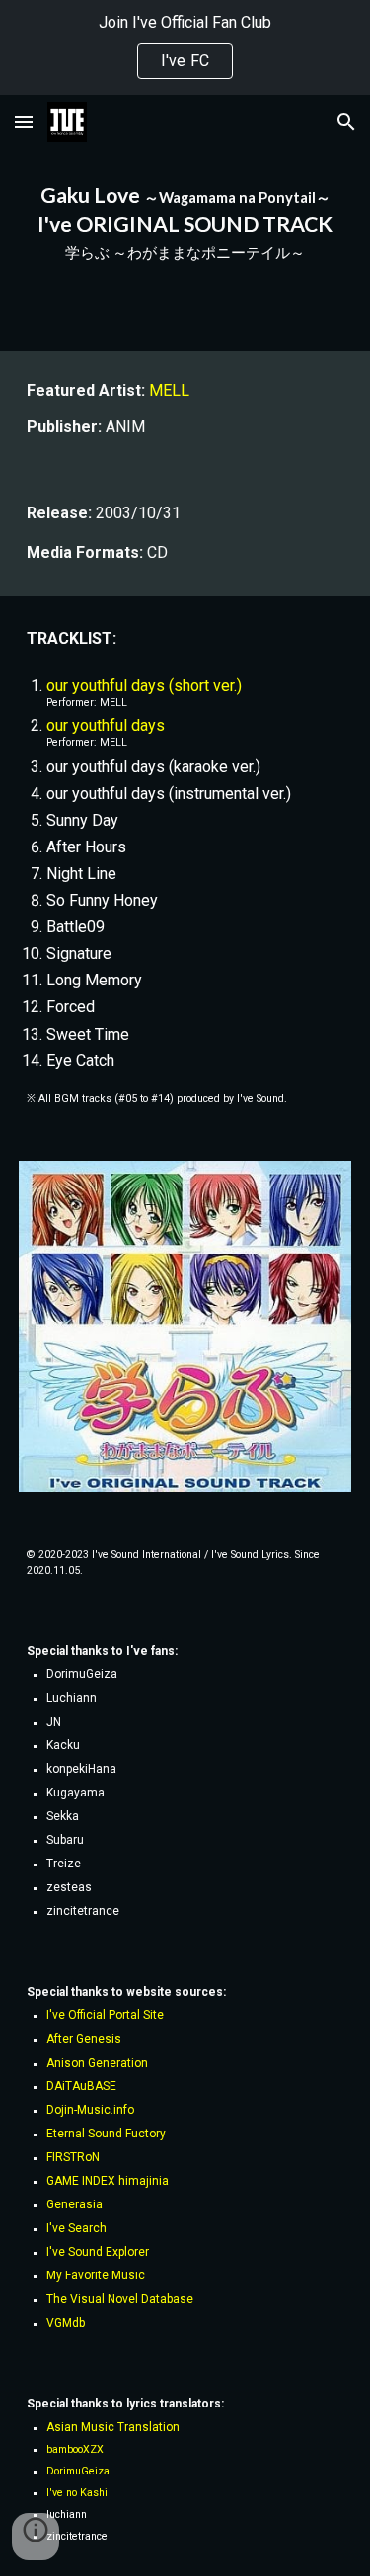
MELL (169, 391)
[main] (185, 223)
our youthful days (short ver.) (144, 685)
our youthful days (106, 726)
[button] (24, 122)
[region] (185, 47)
